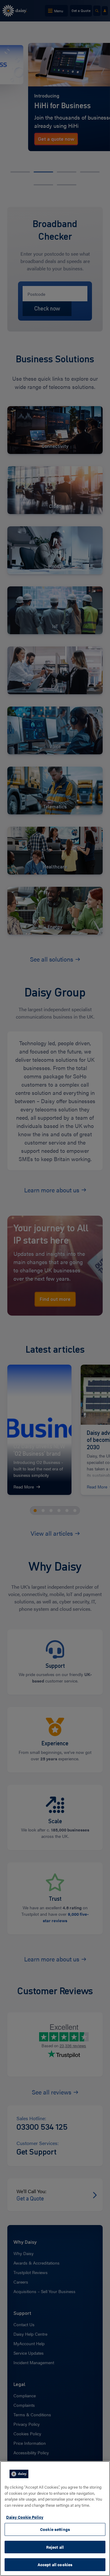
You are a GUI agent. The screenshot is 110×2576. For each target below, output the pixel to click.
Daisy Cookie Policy (25, 2517)
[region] (55, 2519)
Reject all (55, 2547)
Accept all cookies (55, 2565)
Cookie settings (55, 2529)
